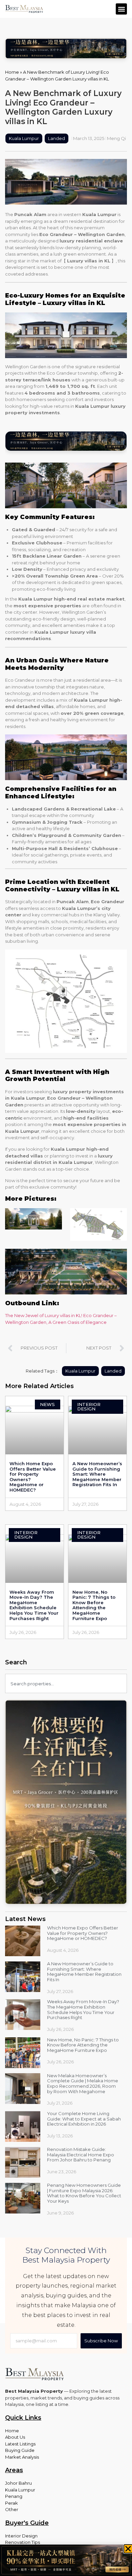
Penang (14, 2496)
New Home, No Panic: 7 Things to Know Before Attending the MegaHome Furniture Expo (94, 1605)
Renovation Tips (23, 2542)
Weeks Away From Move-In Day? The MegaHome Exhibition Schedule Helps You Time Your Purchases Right (34, 1605)
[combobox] (66, 1683)
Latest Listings (20, 2444)
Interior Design (21, 2536)
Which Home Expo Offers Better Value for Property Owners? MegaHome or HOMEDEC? (33, 1477)
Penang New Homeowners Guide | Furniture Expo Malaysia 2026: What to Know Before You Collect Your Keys (84, 2193)
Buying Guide (20, 2450)
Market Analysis (22, 2457)
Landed (57, 138)
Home (12, 72)
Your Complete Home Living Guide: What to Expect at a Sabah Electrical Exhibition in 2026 (84, 2119)
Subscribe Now (101, 2341)
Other (12, 2509)
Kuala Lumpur (24, 138)
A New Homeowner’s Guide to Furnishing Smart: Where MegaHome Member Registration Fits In (97, 1474)
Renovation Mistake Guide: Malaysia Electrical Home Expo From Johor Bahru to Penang (81, 2155)
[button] (121, 9)
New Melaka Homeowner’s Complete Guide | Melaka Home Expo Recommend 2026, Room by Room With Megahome (83, 2083)
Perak (12, 2503)
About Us (15, 2437)
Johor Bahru (18, 2483)
